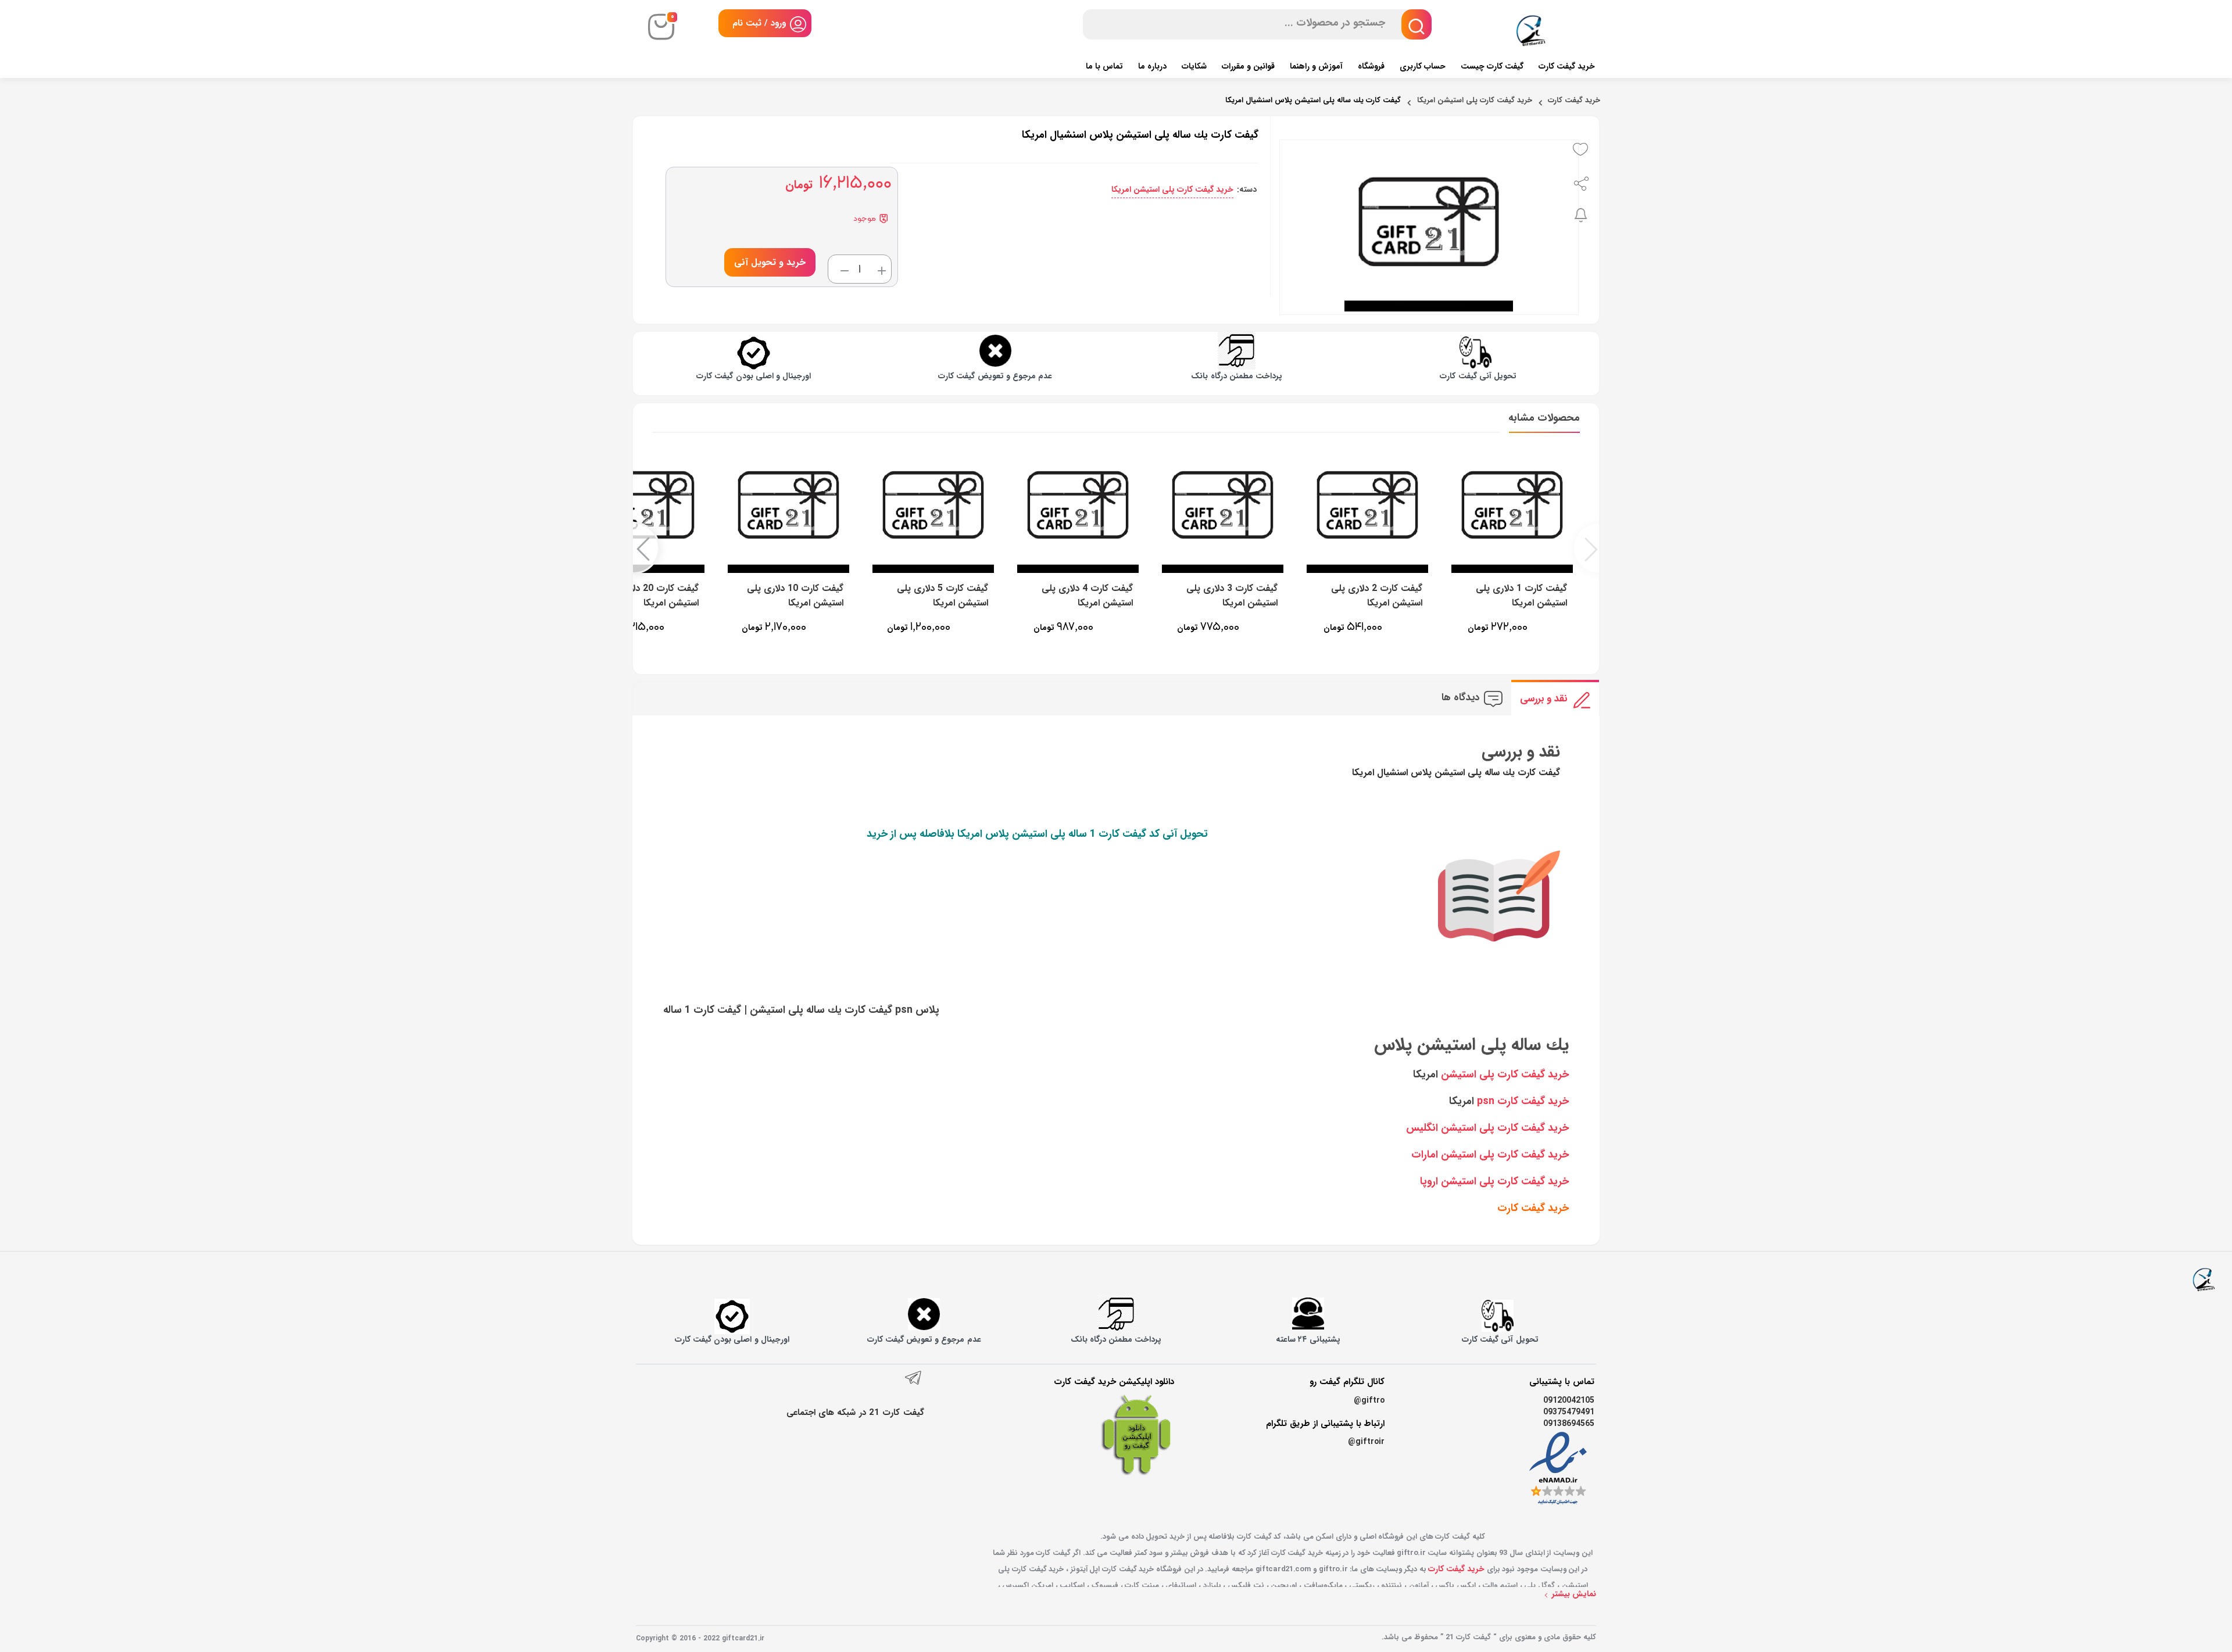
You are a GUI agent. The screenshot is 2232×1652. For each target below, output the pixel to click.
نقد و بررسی (1544, 699)
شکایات (1194, 66)
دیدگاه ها (1460, 698)
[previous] (1587, 548)
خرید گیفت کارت (1567, 66)
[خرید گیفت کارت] (2204, 1278)
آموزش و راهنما (1316, 66)
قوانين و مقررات (1248, 66)
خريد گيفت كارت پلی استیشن (1505, 1074)
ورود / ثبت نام (759, 23)
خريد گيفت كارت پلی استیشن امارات (1490, 1155)
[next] (645, 548)
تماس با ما (1104, 66)
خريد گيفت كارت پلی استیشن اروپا (1494, 1181)
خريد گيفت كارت (1533, 1208)
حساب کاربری (1423, 66)
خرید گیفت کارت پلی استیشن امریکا (1474, 101)
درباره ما (1152, 66)
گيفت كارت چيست (1492, 66)
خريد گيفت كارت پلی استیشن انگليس (1487, 1128)
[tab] (1555, 698)
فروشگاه (1371, 66)
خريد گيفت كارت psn (1523, 1101)
